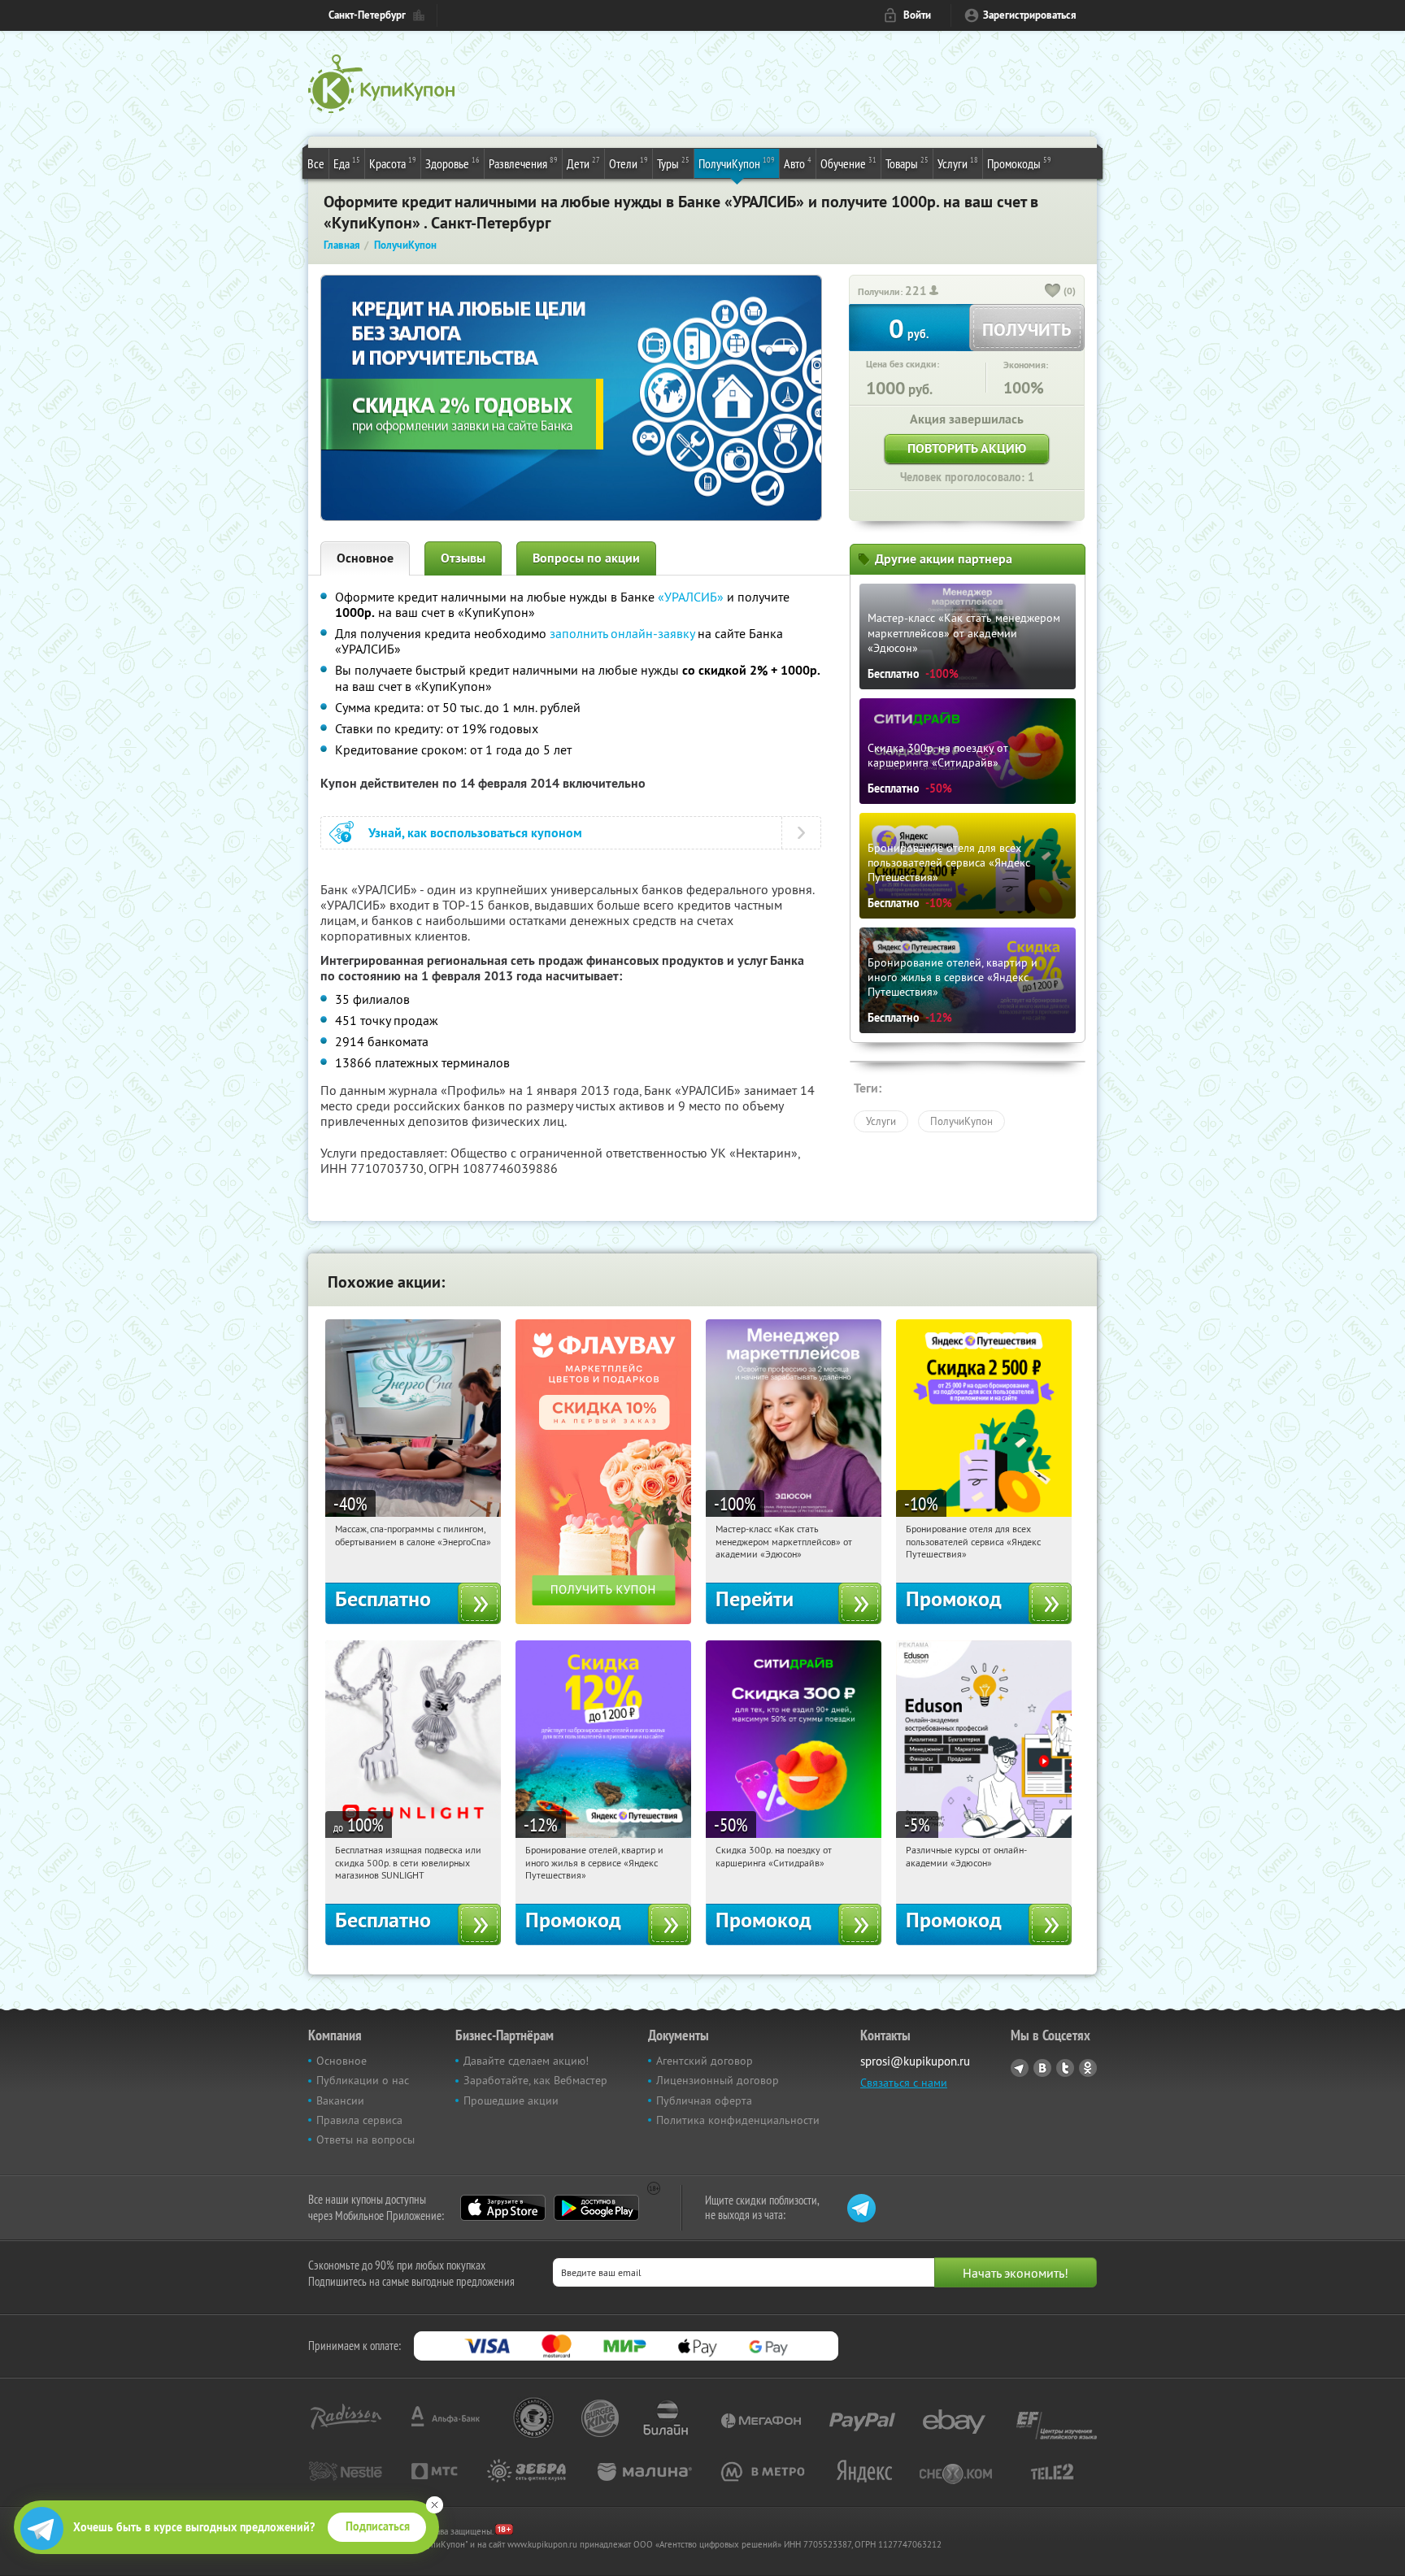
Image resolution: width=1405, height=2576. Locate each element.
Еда (347, 163)
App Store (503, 2208)
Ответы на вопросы (365, 2139)
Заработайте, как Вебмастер (535, 2080)
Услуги (958, 163)
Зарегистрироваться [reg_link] (1030, 15)
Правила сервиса (359, 2120)
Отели (629, 163)
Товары (907, 163)
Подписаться (378, 2526)
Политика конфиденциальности (738, 2120)
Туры (673, 163)
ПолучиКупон (737, 163)
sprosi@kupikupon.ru (915, 2061)
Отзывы (463, 558)
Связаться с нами (904, 2083)
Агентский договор (705, 2061)
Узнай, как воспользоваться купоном (475, 833)
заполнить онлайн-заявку (622, 633)
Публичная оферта (704, 2100)
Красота (393, 163)
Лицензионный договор (718, 2080)
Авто (798, 163)
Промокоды (1019, 163)
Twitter (1065, 2068)
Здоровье (452, 163)
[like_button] (1053, 292)
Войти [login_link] (917, 15)
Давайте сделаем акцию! (526, 2061)
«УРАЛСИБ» (691, 597)
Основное (365, 558)
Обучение (848, 163)
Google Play (596, 2208)
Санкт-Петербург (367, 15)
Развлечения (523, 163)
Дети (583, 163)
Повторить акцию (967, 448)
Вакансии (340, 2100)
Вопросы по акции (586, 558)
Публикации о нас (363, 2080)
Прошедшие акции (511, 2100)
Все (316, 163)
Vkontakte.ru (1042, 2068)
